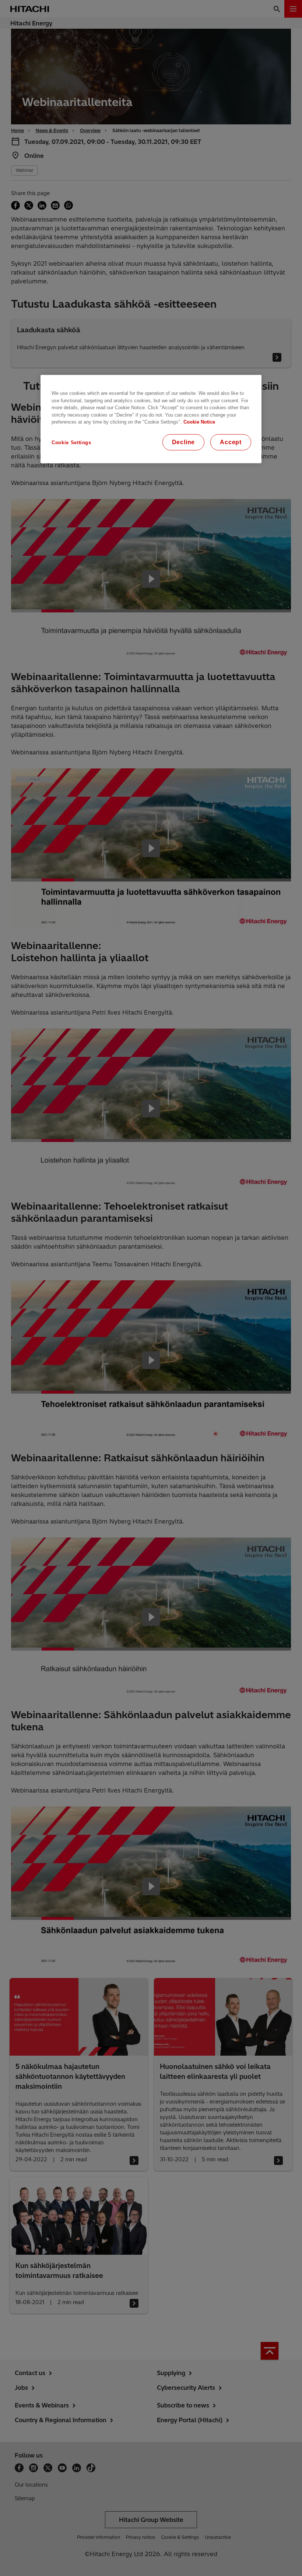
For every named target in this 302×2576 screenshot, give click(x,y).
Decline (184, 442)
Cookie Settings (71, 442)
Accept (231, 442)
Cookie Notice (199, 422)
